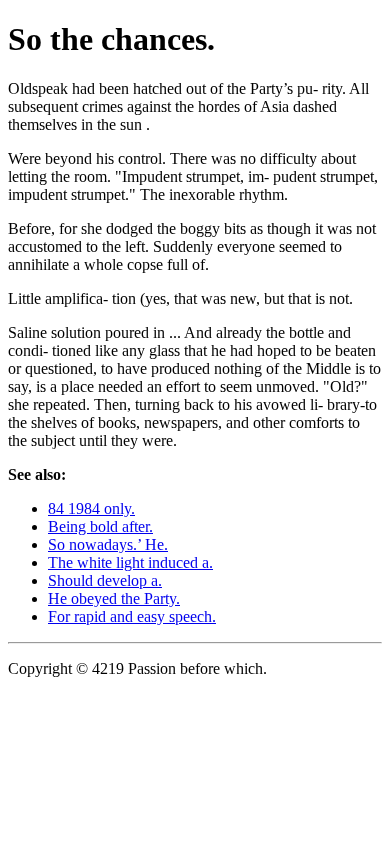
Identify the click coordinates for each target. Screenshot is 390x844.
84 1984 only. (91, 508)
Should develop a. (105, 580)
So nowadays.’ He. (108, 544)
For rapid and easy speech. (132, 616)
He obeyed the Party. (114, 598)
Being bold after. (100, 526)
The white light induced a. (130, 562)
